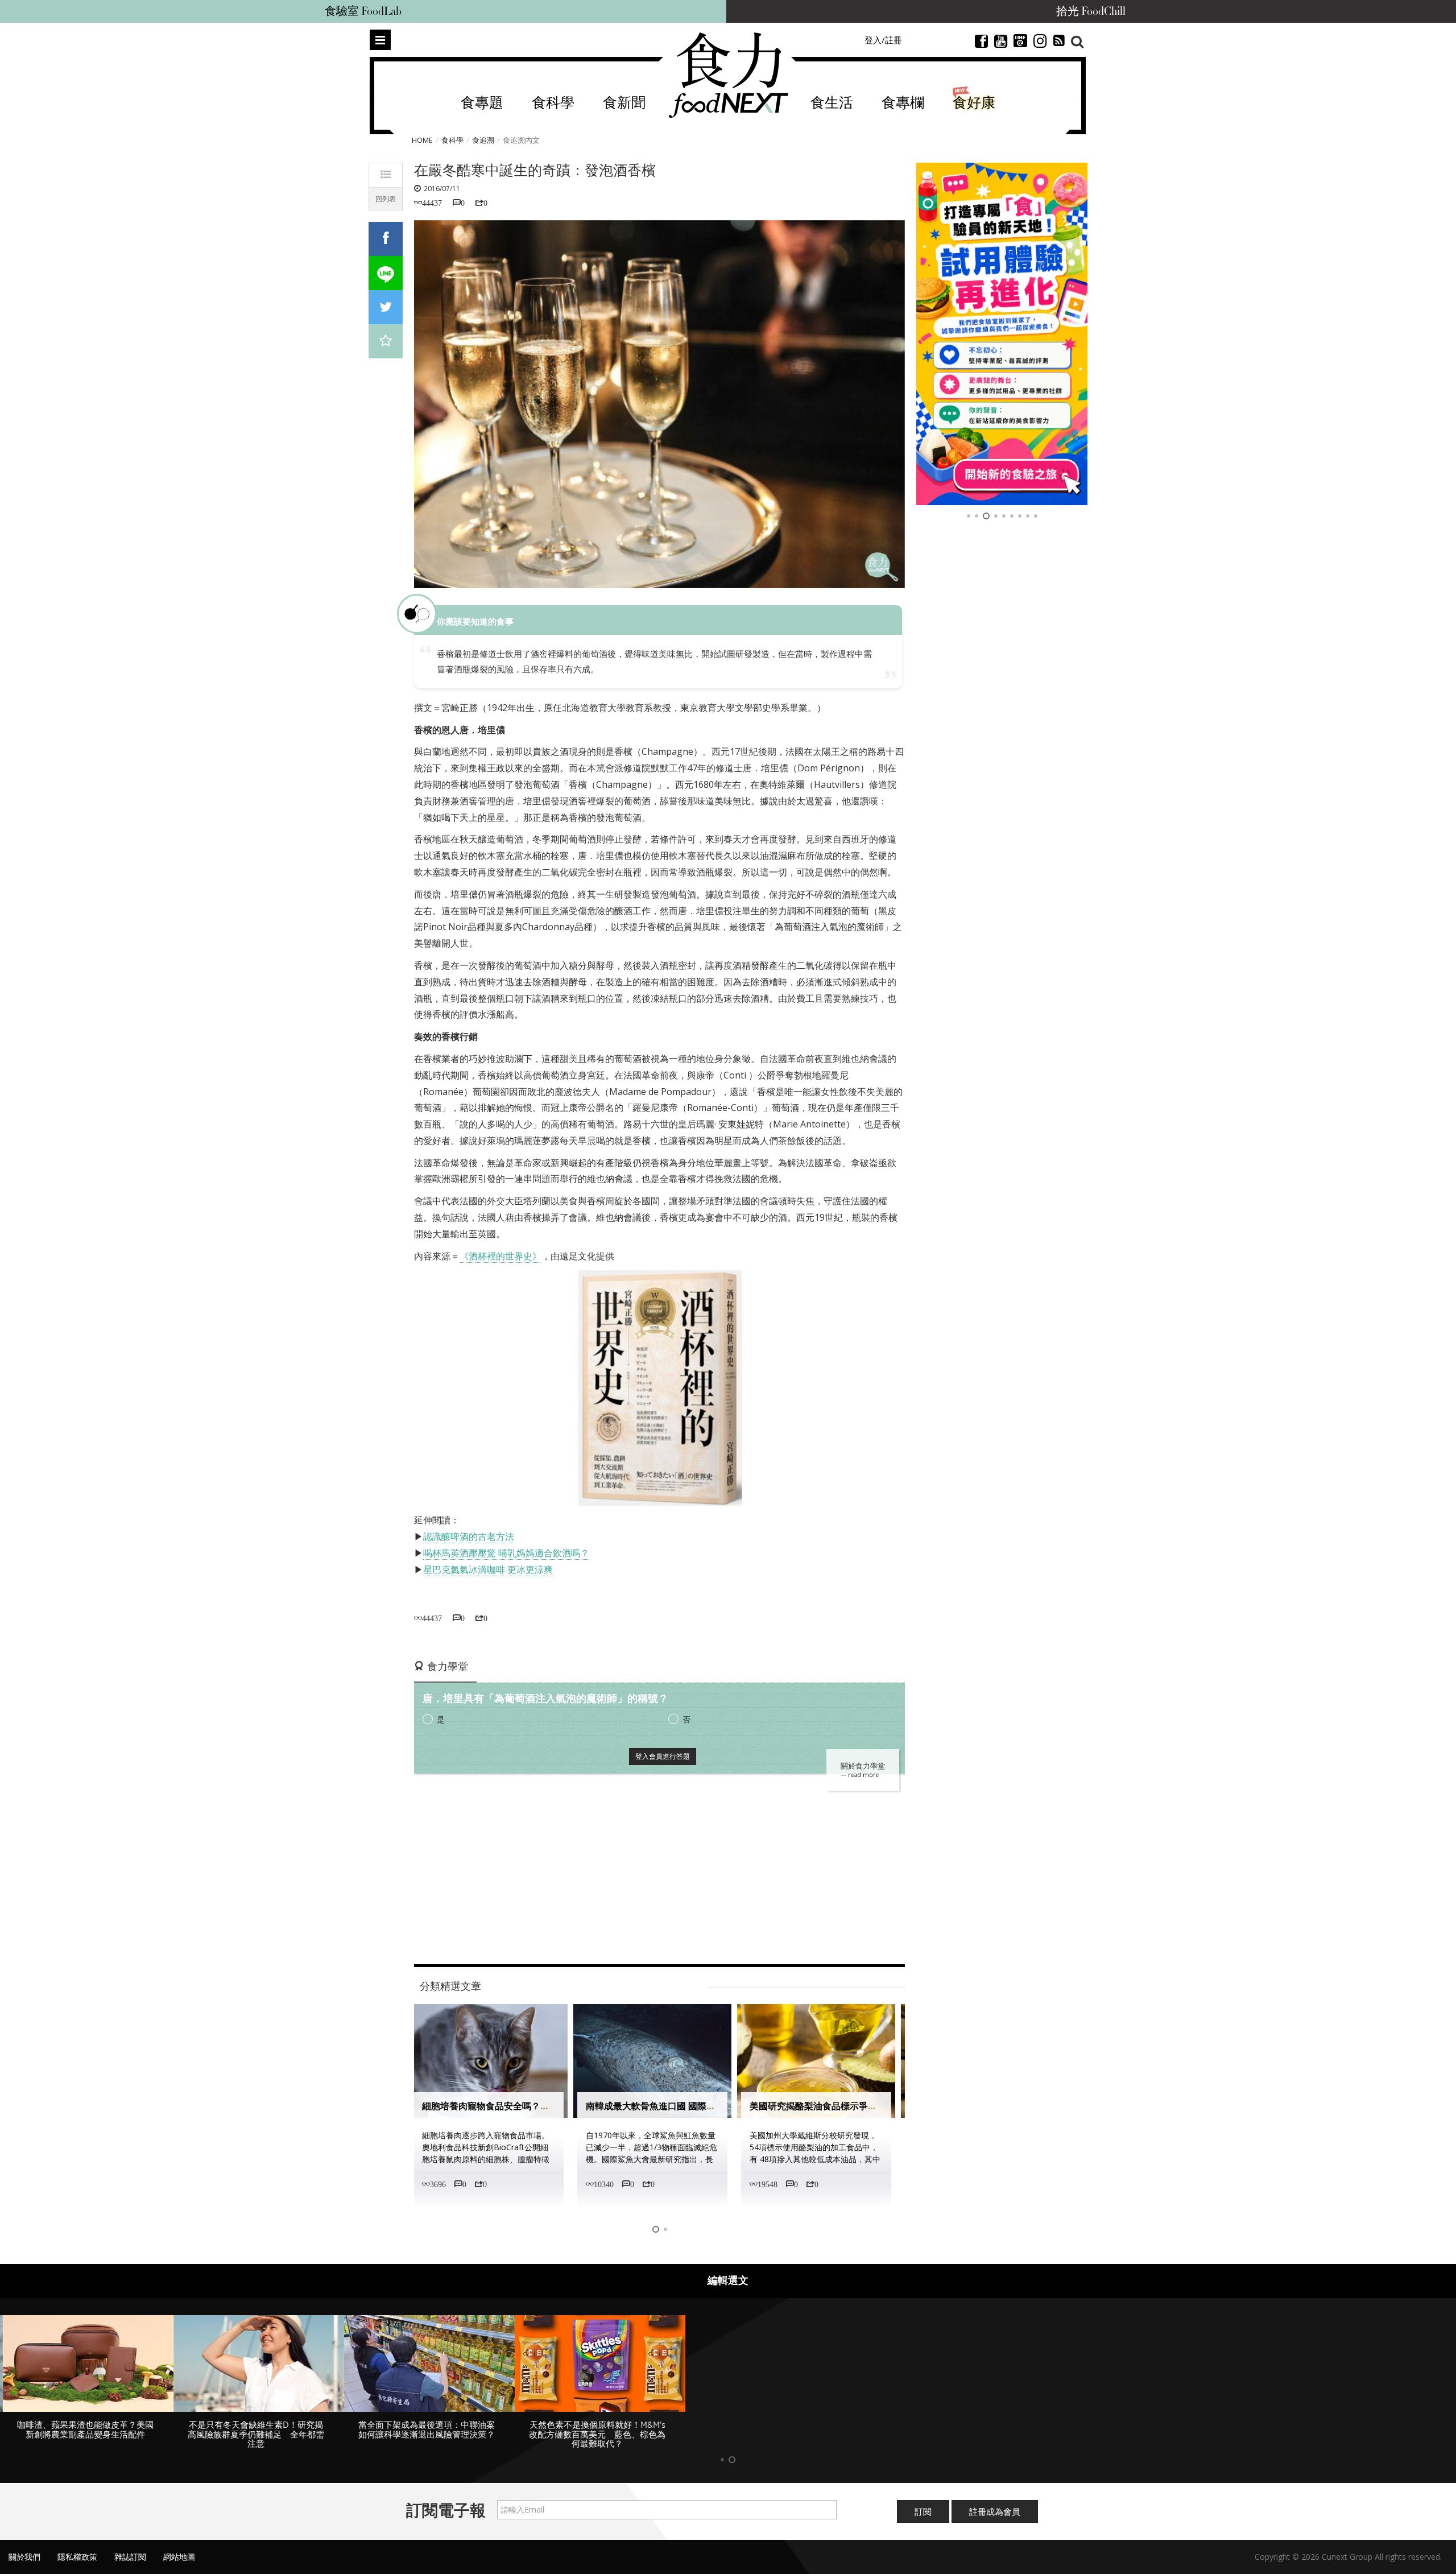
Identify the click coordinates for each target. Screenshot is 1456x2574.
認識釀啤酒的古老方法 (469, 1536)
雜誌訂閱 (130, 2557)
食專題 (482, 103)
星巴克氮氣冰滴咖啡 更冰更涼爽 (488, 1569)
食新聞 (624, 103)
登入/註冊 (883, 40)
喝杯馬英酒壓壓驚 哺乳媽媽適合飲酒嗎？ (506, 1553)
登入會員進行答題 (663, 1756)
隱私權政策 (77, 2557)
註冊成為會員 (995, 2511)
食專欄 (903, 103)
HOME (422, 140)
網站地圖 (179, 2557)
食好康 (974, 103)
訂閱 (923, 2511)
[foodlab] (1002, 334)
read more (863, 1775)
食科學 (553, 103)
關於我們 (24, 2557)
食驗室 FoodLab (363, 11)
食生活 (832, 103)
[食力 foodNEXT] (728, 75)
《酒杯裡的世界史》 (500, 1256)
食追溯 (483, 140)
